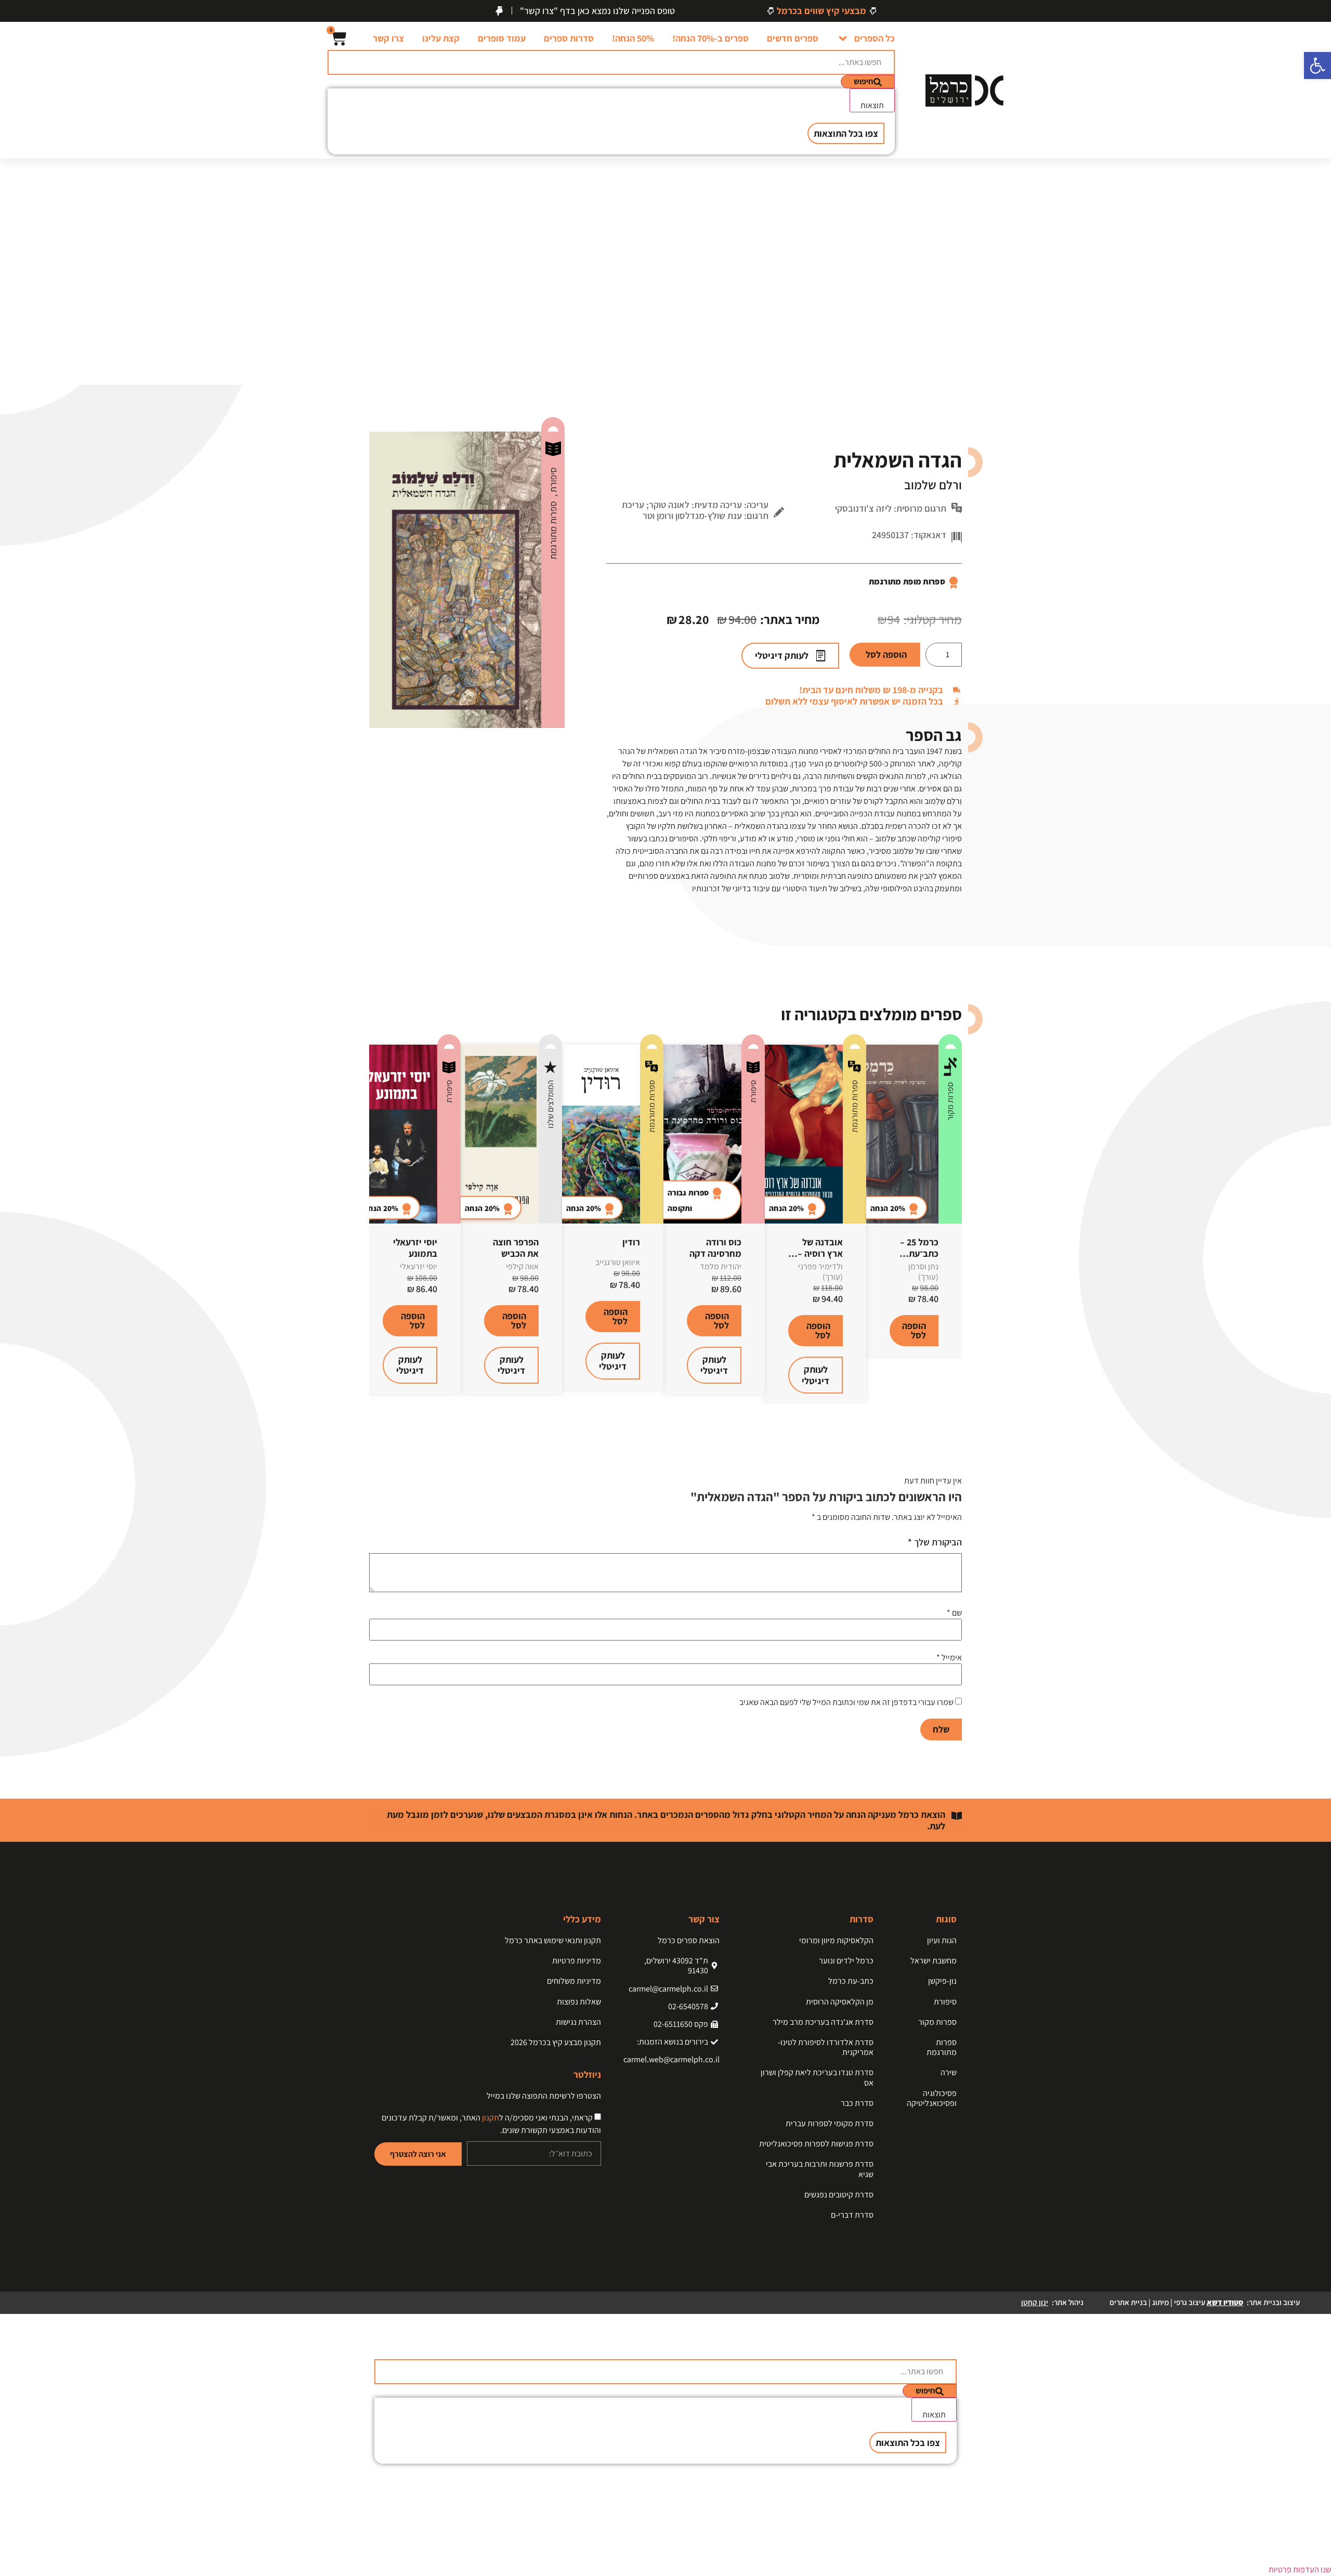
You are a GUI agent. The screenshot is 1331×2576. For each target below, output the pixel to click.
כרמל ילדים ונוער (846, 1961)
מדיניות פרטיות (577, 1961)
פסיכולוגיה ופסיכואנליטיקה (932, 2098)
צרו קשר (388, 38)
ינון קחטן (1035, 2302)
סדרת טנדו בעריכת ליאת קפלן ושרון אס (817, 2077)
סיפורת (553, 481)
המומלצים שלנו (550, 1104)
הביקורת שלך (935, 1542)
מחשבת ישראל (934, 1961)
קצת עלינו (441, 38)
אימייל (949, 1658)
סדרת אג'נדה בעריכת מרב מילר (823, 2022)
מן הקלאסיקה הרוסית (840, 2002)
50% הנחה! (633, 38)
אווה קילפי (522, 1266)
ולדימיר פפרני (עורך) (820, 1271)
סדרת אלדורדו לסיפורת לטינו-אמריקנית (826, 2047)
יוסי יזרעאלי (419, 1266)
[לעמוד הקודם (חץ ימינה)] (18, 1288)
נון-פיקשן (942, 1981)
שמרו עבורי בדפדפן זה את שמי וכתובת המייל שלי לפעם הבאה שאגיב (846, 1702)
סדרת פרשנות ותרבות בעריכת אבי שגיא (820, 2169)
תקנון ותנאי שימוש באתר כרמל (553, 1940)
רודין (631, 1242)
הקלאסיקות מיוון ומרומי (836, 1940)
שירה (949, 2072)
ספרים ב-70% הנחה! (710, 38)
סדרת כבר (857, 2103)
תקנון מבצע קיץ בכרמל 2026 (556, 2042)
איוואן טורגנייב (618, 1262)
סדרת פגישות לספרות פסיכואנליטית (816, 2144)
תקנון (491, 2118)
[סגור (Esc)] (11, 11)
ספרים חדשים (793, 38)
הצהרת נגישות (578, 2022)
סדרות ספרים (569, 38)
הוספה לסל (886, 654)
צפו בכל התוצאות (846, 133)
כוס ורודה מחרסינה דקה (715, 1248)
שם (954, 1613)
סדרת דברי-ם (852, 2215)
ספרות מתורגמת (553, 530)
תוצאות (872, 105)
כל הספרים (875, 38)
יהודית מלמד (721, 1266)
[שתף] (34, 11)
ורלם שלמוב (933, 485)
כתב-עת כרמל (851, 1981)
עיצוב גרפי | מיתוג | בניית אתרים (1176, 2302)
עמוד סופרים (502, 38)
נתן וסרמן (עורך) (923, 1271)
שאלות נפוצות (579, 2002)
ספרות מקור (950, 1101)
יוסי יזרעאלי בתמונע (415, 1248)
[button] (1317, 66)
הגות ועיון (942, 1940)
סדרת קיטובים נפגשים (839, 2195)
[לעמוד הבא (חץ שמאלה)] (1313, 1288)
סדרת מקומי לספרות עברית (830, 2123)
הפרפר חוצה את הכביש (516, 1248)
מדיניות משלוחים (574, 1981)
